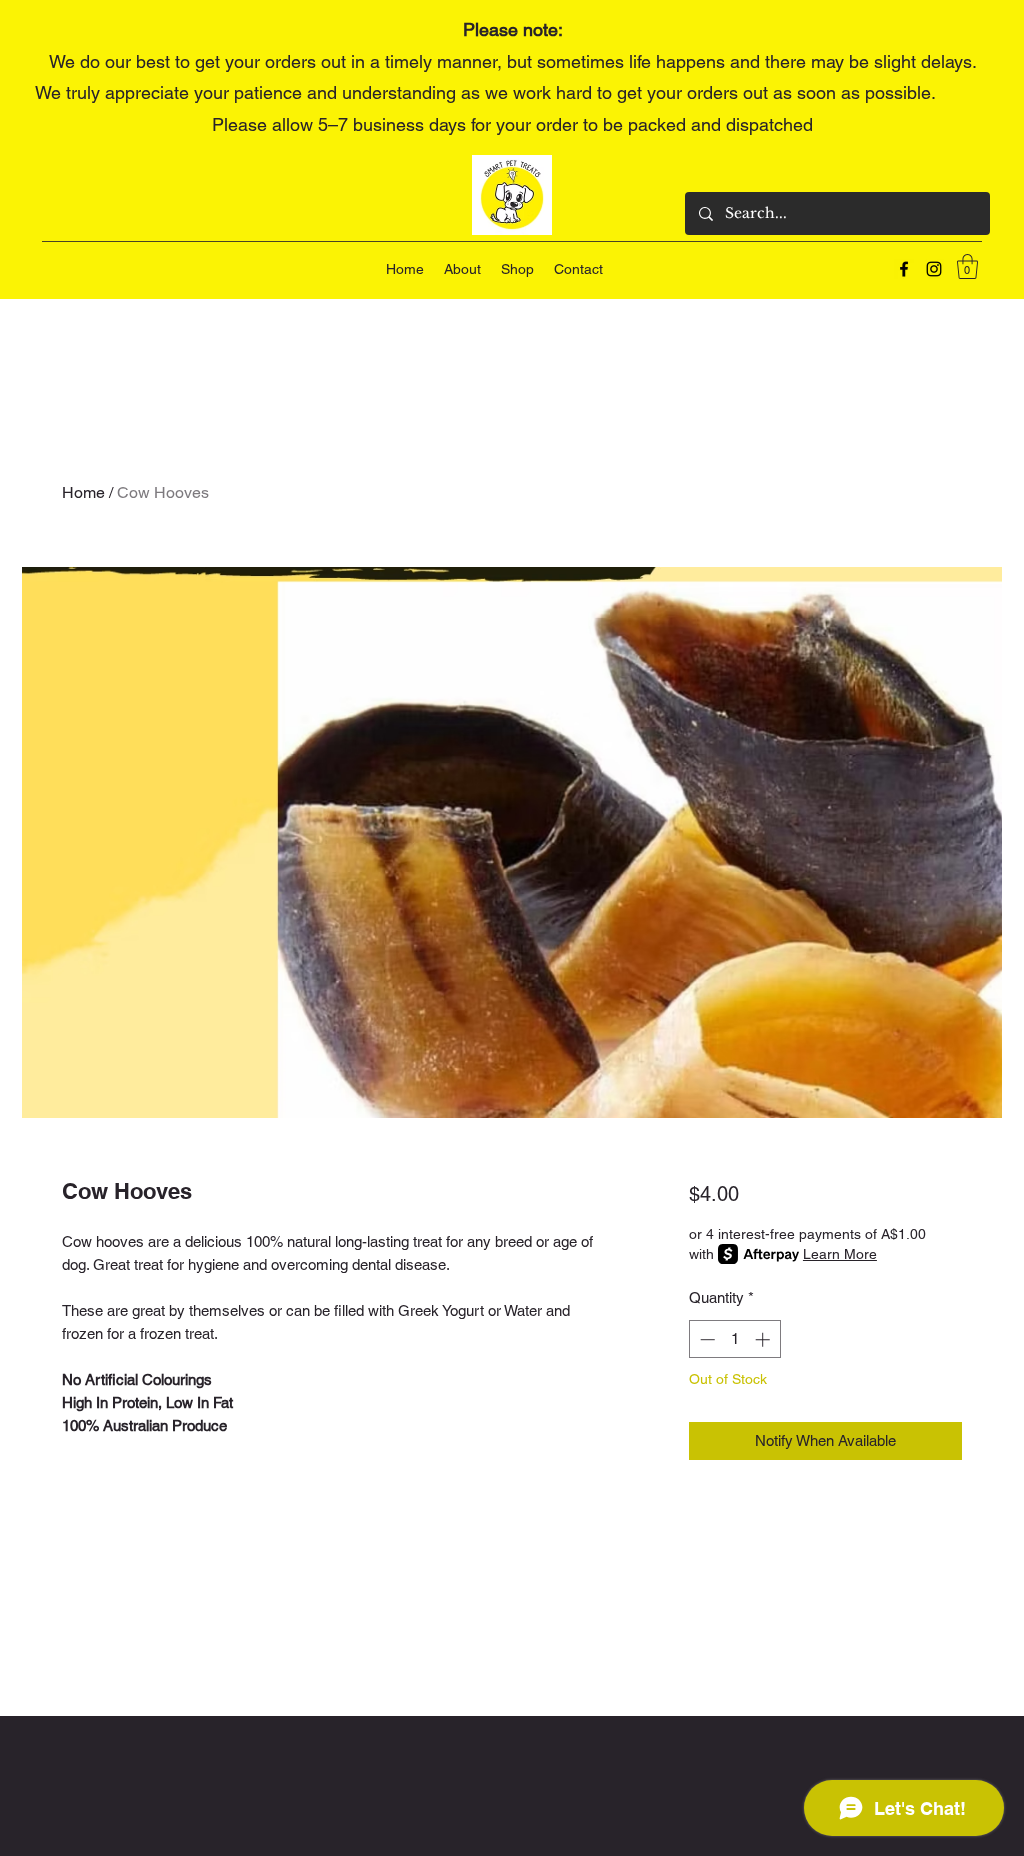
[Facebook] (904, 269)
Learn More (840, 1254)
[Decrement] (705, 1339)
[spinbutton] (734, 1339)
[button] (967, 266)
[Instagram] (934, 269)
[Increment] (764, 1339)
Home (83, 492)
